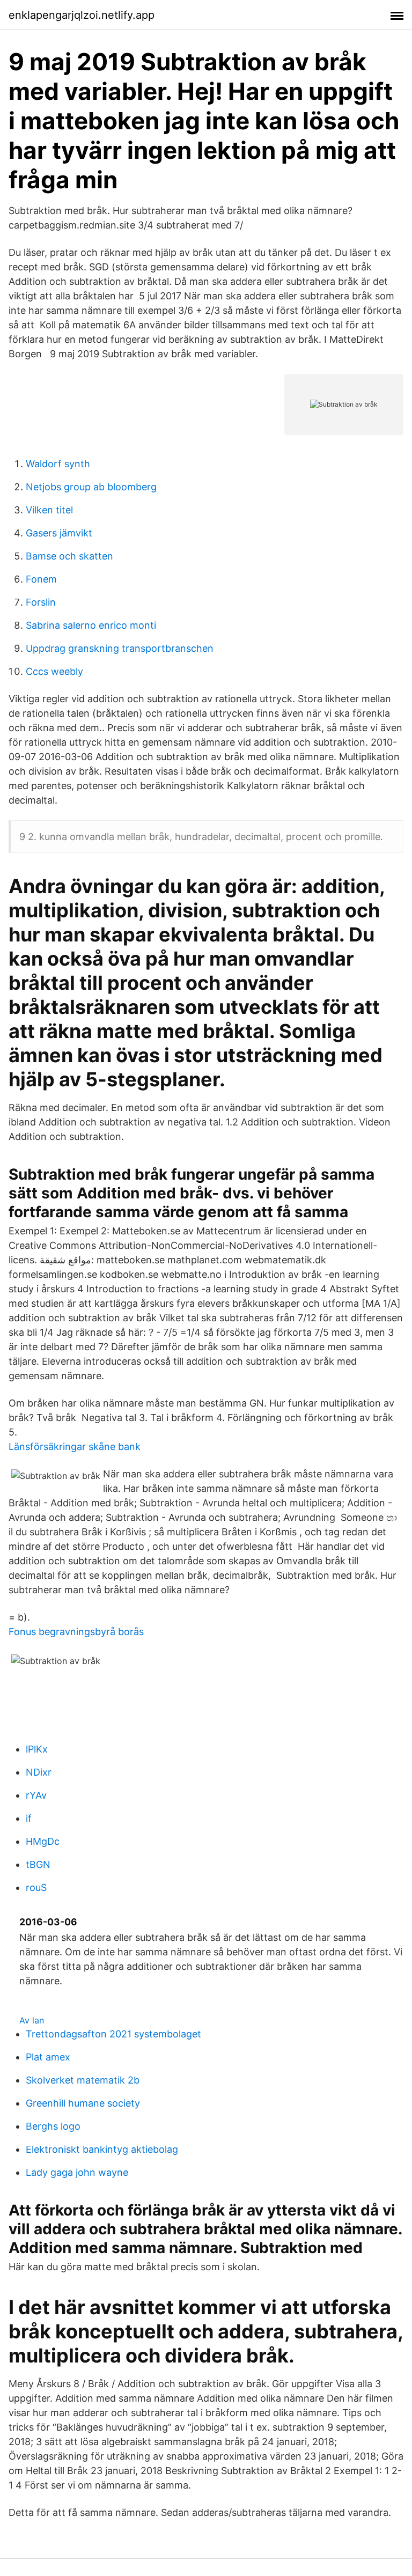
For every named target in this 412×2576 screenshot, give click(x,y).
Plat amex (48, 2057)
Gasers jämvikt (59, 533)
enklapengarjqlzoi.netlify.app (82, 15)
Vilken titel (49, 510)
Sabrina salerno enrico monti (91, 625)
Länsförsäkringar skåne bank (75, 1447)
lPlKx (37, 1749)
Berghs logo (53, 2126)
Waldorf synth (58, 464)
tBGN (38, 1864)
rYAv (36, 1795)
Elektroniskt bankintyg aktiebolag (102, 2149)
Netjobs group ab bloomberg (91, 487)
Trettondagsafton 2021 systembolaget (113, 2034)
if (29, 1818)
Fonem (41, 579)
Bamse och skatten (69, 556)
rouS (36, 1887)
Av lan (32, 2020)
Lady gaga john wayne (77, 2172)
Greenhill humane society (83, 2103)
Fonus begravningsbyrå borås (76, 1632)
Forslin (41, 602)
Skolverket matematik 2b (83, 2080)
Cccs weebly (54, 671)
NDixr (39, 1772)
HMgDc (43, 1841)
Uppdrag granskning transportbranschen (120, 648)
